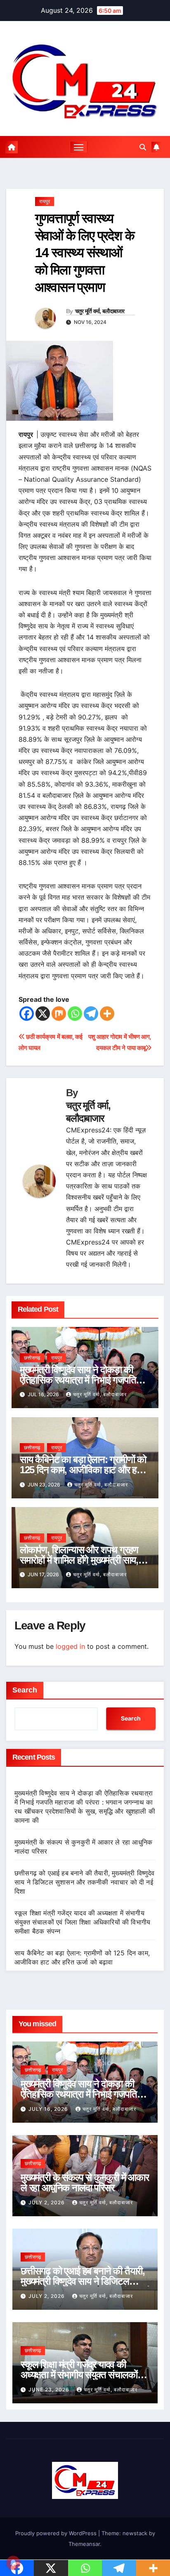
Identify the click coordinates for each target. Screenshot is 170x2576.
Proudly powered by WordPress (57, 2533)
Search (25, 1690)
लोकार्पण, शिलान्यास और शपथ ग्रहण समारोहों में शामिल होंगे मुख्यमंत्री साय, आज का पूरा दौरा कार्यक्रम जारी (79, 1560)
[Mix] (59, 1014)
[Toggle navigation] (79, 147)
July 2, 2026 (47, 2202)
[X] (43, 1014)
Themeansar (84, 2544)
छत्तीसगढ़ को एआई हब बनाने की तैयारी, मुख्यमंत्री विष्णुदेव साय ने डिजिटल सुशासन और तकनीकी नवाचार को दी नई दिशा (85, 1882)
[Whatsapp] (75, 1014)
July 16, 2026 (49, 2109)
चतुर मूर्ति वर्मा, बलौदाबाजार (100, 311)
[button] (143, 147)
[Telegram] (91, 1014)
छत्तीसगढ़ (32, 1358)
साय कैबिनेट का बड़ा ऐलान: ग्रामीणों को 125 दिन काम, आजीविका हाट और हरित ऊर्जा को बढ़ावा (84, 1470)
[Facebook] (27, 1014)
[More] (107, 1014)
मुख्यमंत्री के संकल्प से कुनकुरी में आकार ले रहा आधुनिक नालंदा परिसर (85, 2182)
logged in (70, 1646)
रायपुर (45, 201)
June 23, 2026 (50, 2390)
